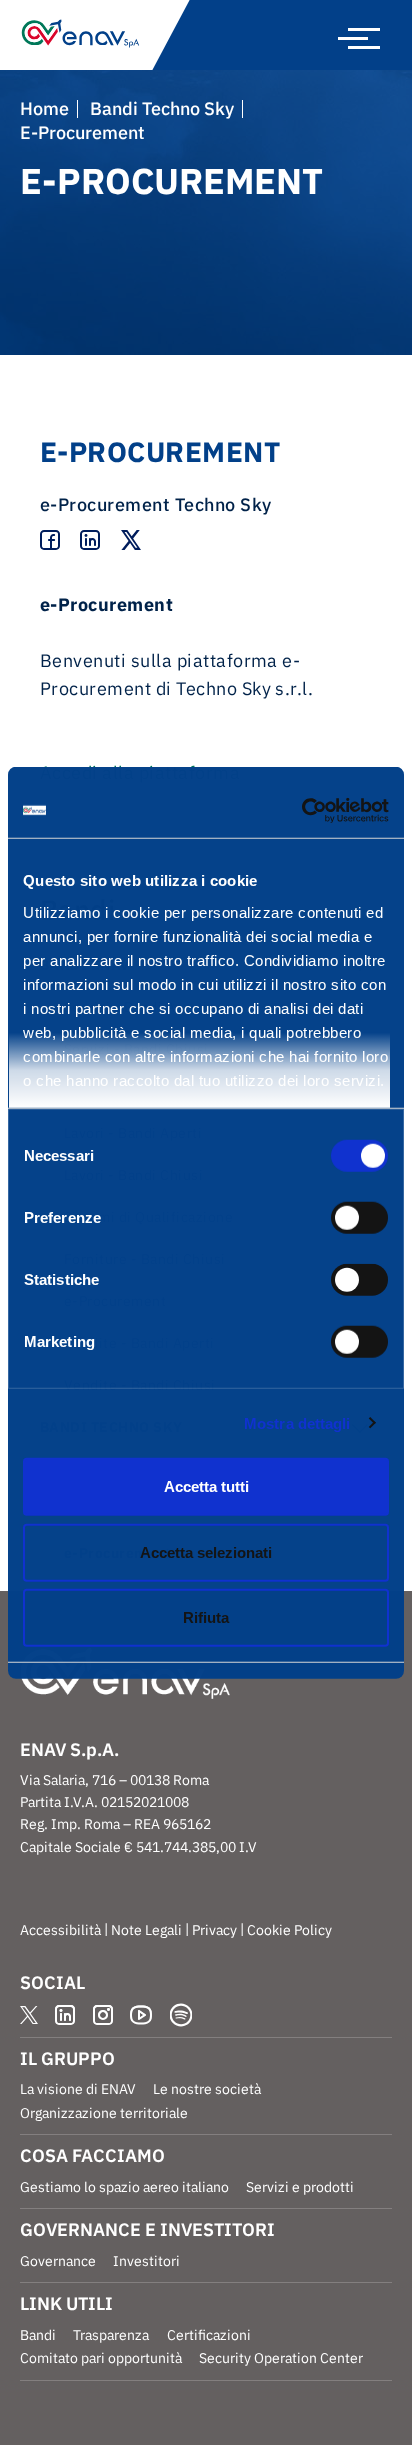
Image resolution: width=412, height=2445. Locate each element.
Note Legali (146, 1930)
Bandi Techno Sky (162, 109)
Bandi (38, 2335)
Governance (58, 2261)
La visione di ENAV (78, 2089)
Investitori (146, 2261)
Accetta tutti (206, 1486)
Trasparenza (111, 2335)
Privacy (214, 1930)
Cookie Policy (289, 1930)
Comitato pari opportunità (101, 2358)
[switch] (359, 1218)
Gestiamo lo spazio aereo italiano (124, 2187)
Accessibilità (60, 1930)
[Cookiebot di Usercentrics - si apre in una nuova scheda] (301, 810)
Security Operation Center (281, 2358)
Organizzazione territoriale (104, 2113)
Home (44, 109)
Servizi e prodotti (300, 2187)
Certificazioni (209, 2335)
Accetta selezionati (206, 1551)
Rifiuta (206, 1617)
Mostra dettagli (297, 1422)
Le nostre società (207, 2089)
